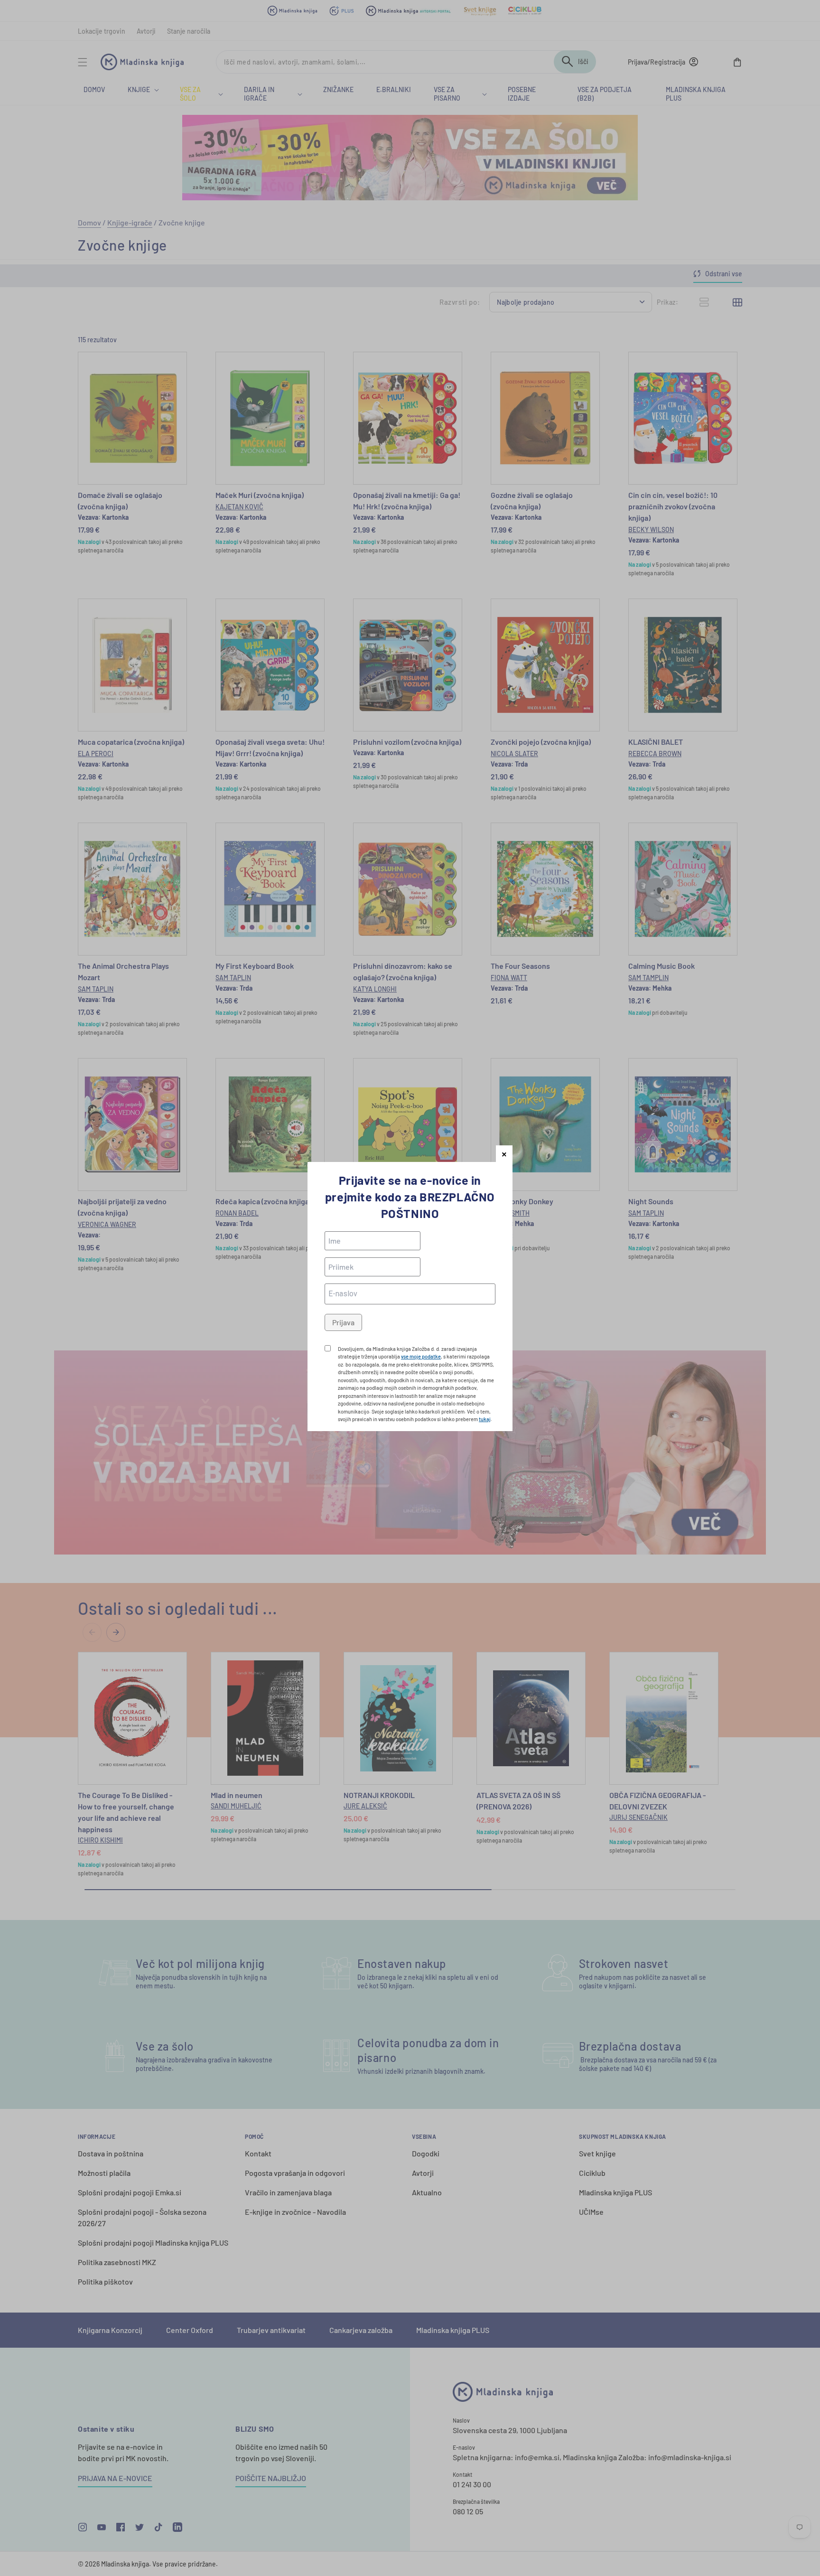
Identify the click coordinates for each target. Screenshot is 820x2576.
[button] (504, 1154)
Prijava (343, 1322)
